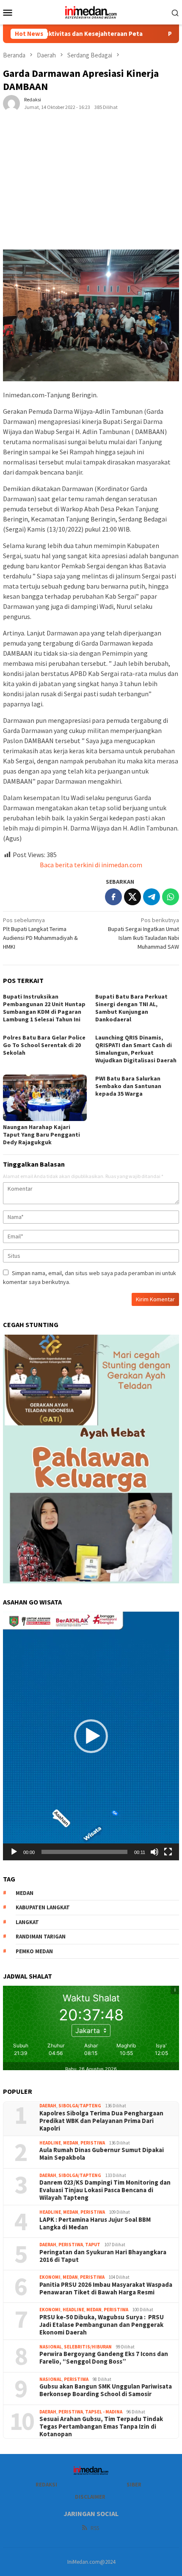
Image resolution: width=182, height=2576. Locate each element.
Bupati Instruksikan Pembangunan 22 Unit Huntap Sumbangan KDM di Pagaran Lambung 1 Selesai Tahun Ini (44, 1008)
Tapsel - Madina (104, 2412)
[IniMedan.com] (91, 11)
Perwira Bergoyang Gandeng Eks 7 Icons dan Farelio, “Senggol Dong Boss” (104, 2358)
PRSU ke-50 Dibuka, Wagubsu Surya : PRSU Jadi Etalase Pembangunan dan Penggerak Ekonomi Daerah (102, 2325)
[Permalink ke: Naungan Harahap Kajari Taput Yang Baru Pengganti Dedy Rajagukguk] (45, 1098)
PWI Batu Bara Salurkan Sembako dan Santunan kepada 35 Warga (128, 1086)
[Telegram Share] (152, 897)
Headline (50, 2143)
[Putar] (14, 1852)
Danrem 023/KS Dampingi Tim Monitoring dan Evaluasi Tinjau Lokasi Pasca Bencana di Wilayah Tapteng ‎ (105, 2190)
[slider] (84, 1852)
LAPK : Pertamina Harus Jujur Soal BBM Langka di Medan (95, 2223)
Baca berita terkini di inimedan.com (91, 865)
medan (25, 1893)
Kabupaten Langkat (43, 1907)
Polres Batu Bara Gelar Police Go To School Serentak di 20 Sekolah (44, 1045)
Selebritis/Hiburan (88, 2347)
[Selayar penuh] (168, 1852)
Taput (93, 2245)
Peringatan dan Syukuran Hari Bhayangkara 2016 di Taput (103, 2256)
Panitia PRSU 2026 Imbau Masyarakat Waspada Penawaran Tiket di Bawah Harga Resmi (106, 2288)
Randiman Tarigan (41, 1937)
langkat (27, 1922)
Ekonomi (50, 2277)
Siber (134, 2485)
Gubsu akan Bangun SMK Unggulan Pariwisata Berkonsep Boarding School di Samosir (106, 2390)
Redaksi (46, 2485)
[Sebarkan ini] (113, 897)
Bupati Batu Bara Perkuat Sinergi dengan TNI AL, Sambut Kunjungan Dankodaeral (131, 1008)
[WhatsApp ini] (171, 897)
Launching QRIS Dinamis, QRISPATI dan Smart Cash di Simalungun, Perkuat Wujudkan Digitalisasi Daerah (136, 1049)
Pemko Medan (34, 1951)
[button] (91, 1736)
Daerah (48, 2106)
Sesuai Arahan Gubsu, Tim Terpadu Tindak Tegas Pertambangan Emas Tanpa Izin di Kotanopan (101, 2427)
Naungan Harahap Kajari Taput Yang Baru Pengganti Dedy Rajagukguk (41, 1135)
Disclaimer (90, 2497)
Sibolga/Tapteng (80, 2106)
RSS (95, 2528)
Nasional (51, 2347)
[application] (91, 1736)
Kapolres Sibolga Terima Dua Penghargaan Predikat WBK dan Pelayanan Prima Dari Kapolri (102, 2121)
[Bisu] (154, 1852)
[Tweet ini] (132, 897)
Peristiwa (93, 2143)
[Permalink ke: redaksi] (11, 103)
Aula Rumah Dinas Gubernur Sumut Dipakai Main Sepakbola (102, 2154)
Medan (71, 2143)
